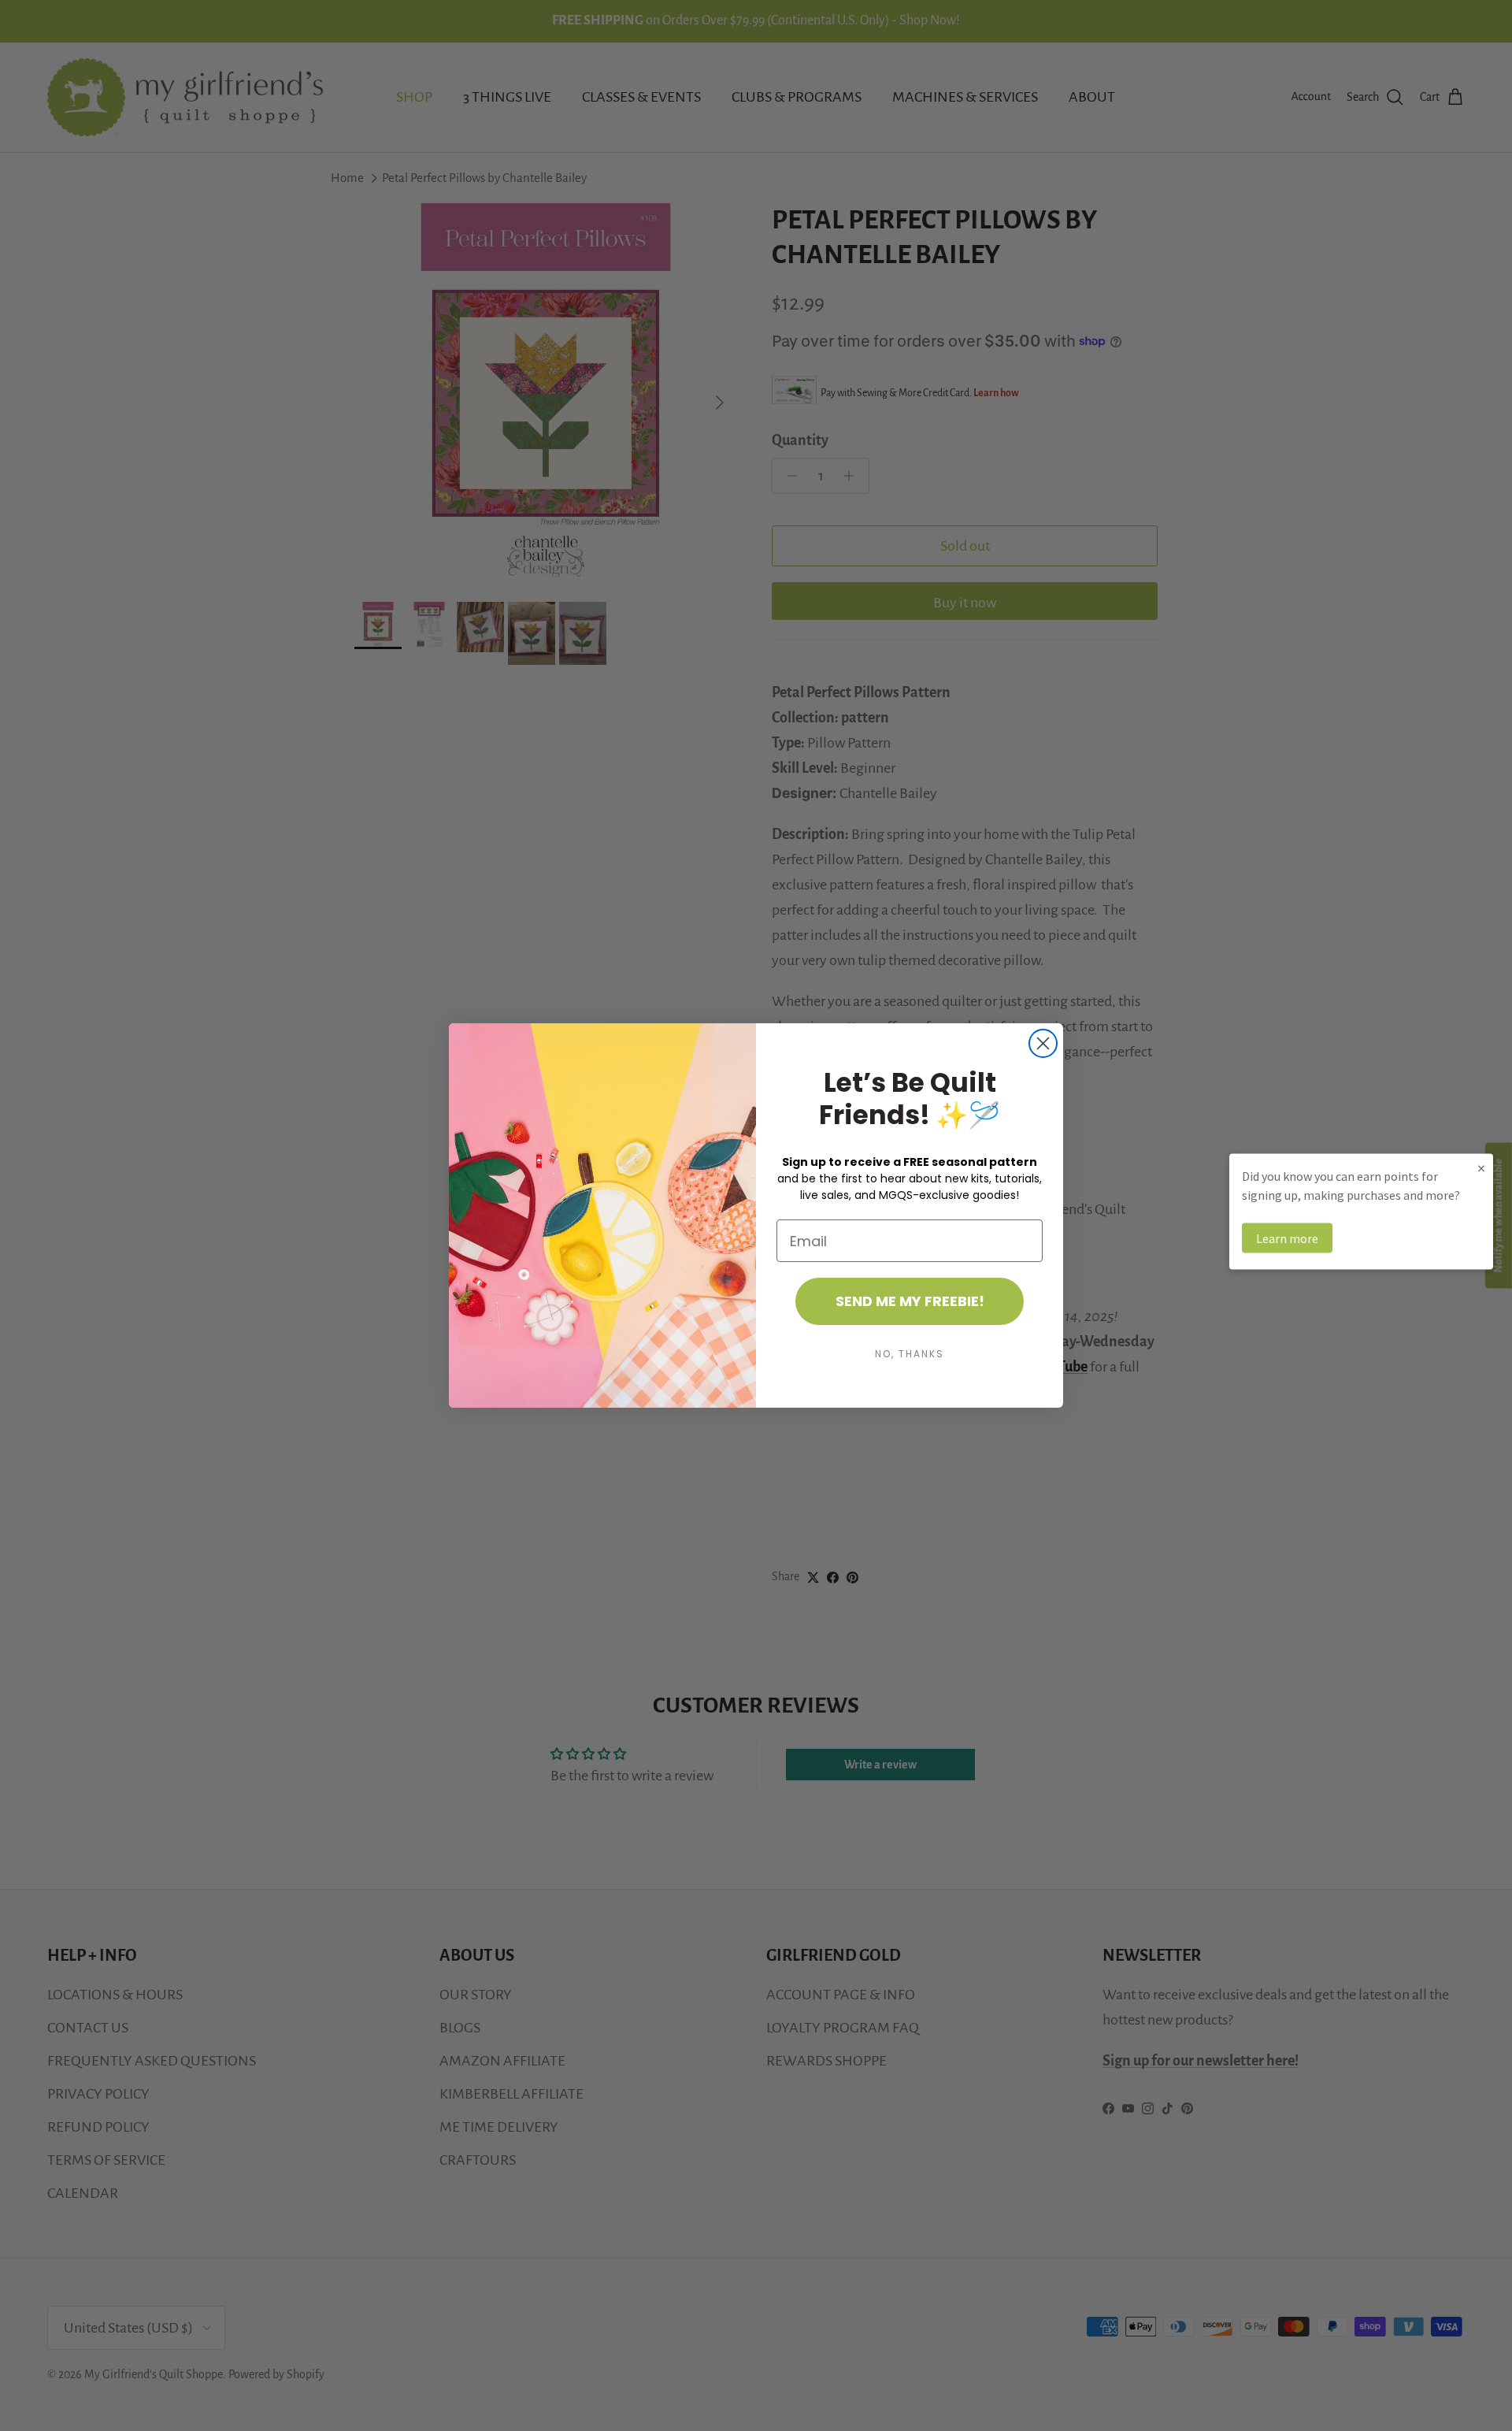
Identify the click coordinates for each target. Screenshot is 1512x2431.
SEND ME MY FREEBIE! (910, 1301)
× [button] (1481, 1168)
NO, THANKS (910, 1354)
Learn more (1287, 1238)
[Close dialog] (1043, 1043)
